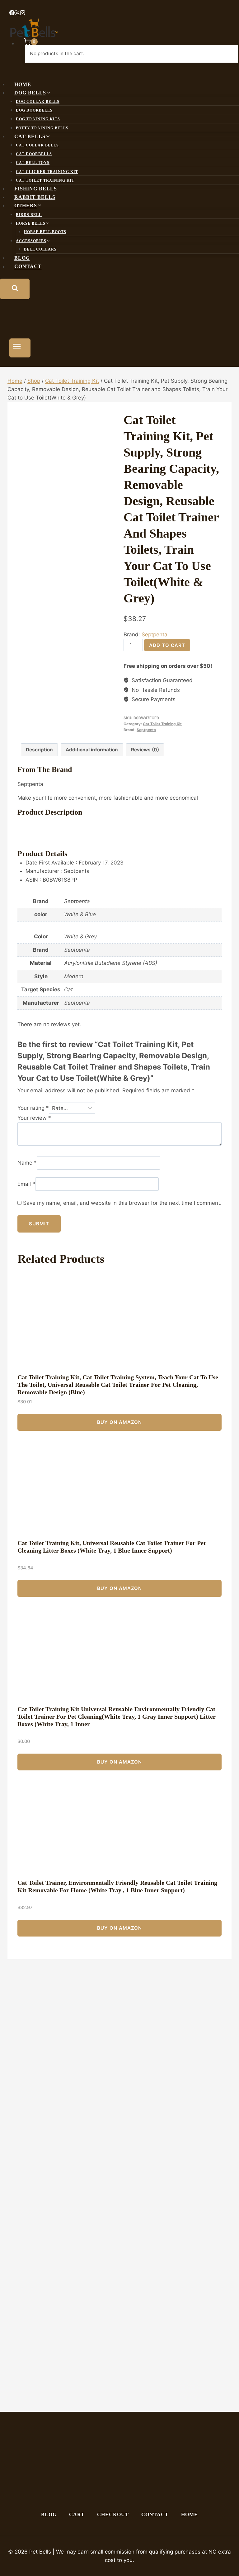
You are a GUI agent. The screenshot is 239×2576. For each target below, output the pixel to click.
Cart (77, 2514)
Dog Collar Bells (38, 102)
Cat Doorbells (34, 154)
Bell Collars (40, 249)
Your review (34, 1118)
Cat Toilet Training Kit (45, 180)
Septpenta (155, 634)
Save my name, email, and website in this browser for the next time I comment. (122, 1203)
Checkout (113, 2514)
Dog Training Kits (38, 119)
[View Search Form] (15, 289)
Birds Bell (29, 215)
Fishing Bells (36, 189)
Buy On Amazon (119, 1422)
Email (26, 1184)
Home (23, 84)
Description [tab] (39, 750)
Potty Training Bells (42, 128)
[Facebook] (12, 13)
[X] (17, 13)
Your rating (33, 1108)
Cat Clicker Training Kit (47, 172)
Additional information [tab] (92, 750)
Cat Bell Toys (33, 163)
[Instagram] (23, 13)
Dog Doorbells (34, 110)
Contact (28, 267)
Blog (22, 258)
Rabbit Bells (35, 197)
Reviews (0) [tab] (145, 750)
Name (27, 1163)
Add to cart (167, 645)
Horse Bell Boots (45, 232)
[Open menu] (20, 348)
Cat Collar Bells (37, 145)
